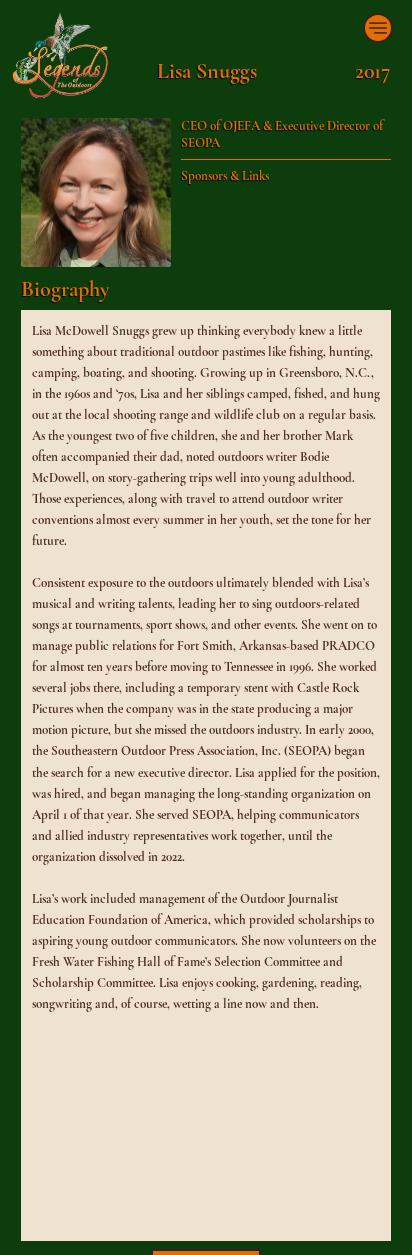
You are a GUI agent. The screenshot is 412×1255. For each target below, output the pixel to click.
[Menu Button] (378, 28)
